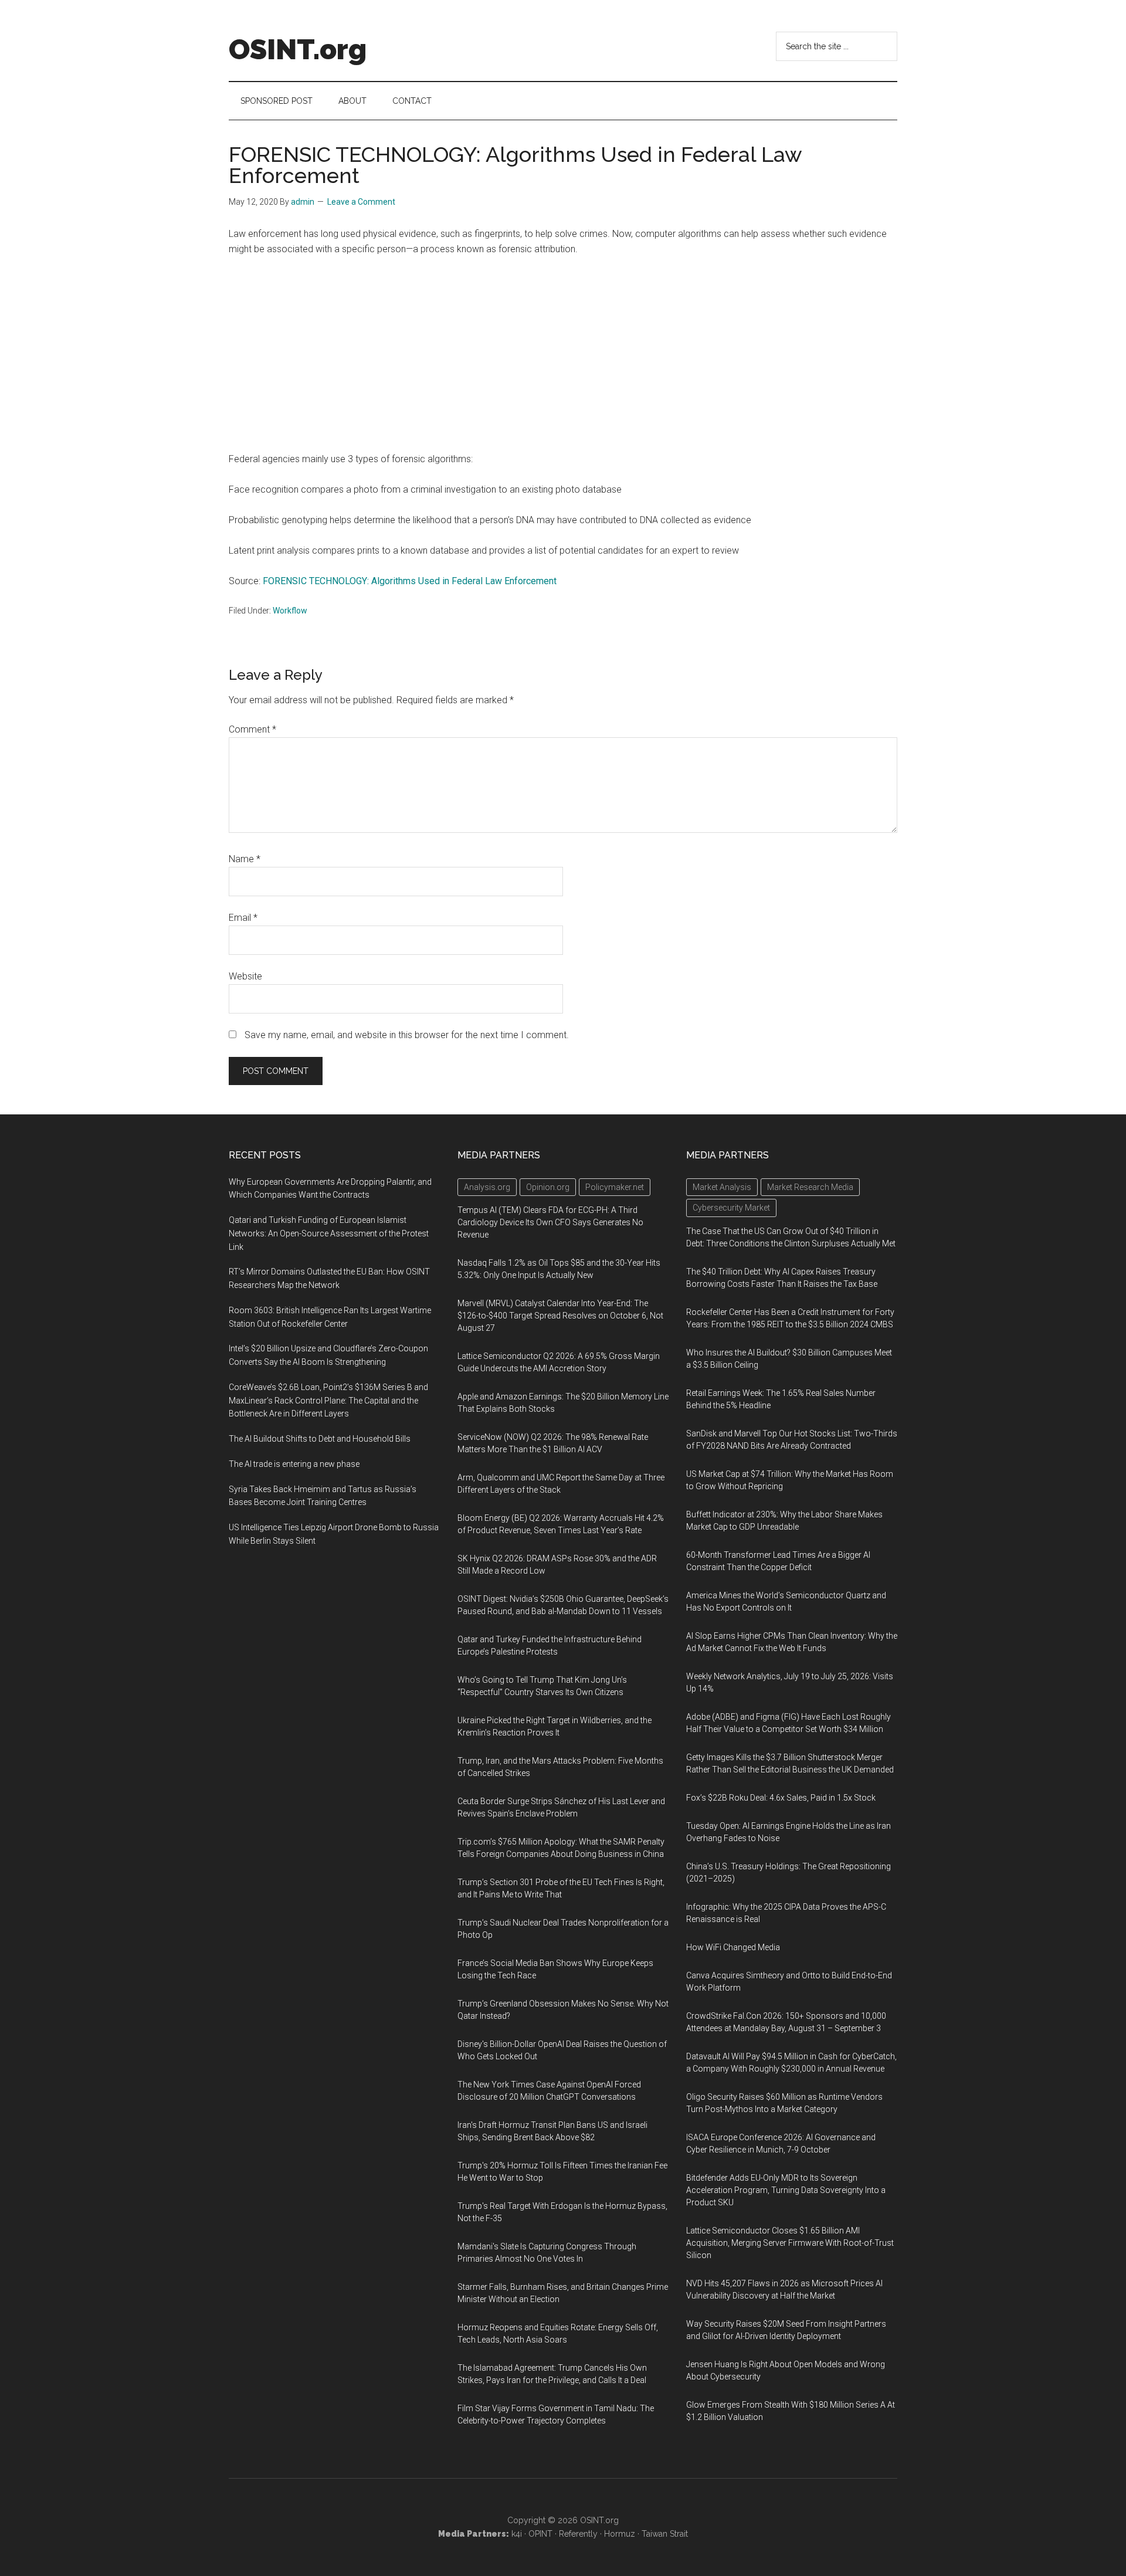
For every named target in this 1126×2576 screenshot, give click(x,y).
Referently (578, 2534)
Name (245, 859)
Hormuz (620, 2534)
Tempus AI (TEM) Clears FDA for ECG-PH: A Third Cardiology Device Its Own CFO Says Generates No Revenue (550, 1222)
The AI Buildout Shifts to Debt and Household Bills (320, 1439)
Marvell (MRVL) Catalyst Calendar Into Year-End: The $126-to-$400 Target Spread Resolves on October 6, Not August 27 (560, 1316)
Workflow (290, 611)
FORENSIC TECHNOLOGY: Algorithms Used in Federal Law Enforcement (410, 581)
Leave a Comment (361, 202)
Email (243, 918)
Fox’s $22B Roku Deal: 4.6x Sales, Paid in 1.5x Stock (781, 1798)
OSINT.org (298, 49)
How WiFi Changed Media (733, 1947)
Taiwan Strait (665, 2534)
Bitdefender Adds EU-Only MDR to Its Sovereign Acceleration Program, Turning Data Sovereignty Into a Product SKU (786, 2190)
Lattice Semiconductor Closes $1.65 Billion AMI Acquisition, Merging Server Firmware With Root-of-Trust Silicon (790, 2243)
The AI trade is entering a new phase (294, 1464)
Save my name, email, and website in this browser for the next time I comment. (407, 1035)
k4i (517, 2534)
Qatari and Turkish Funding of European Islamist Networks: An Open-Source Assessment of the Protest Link (329, 1233)
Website (245, 976)
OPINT (540, 2534)
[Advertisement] (563, 354)
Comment (252, 729)
